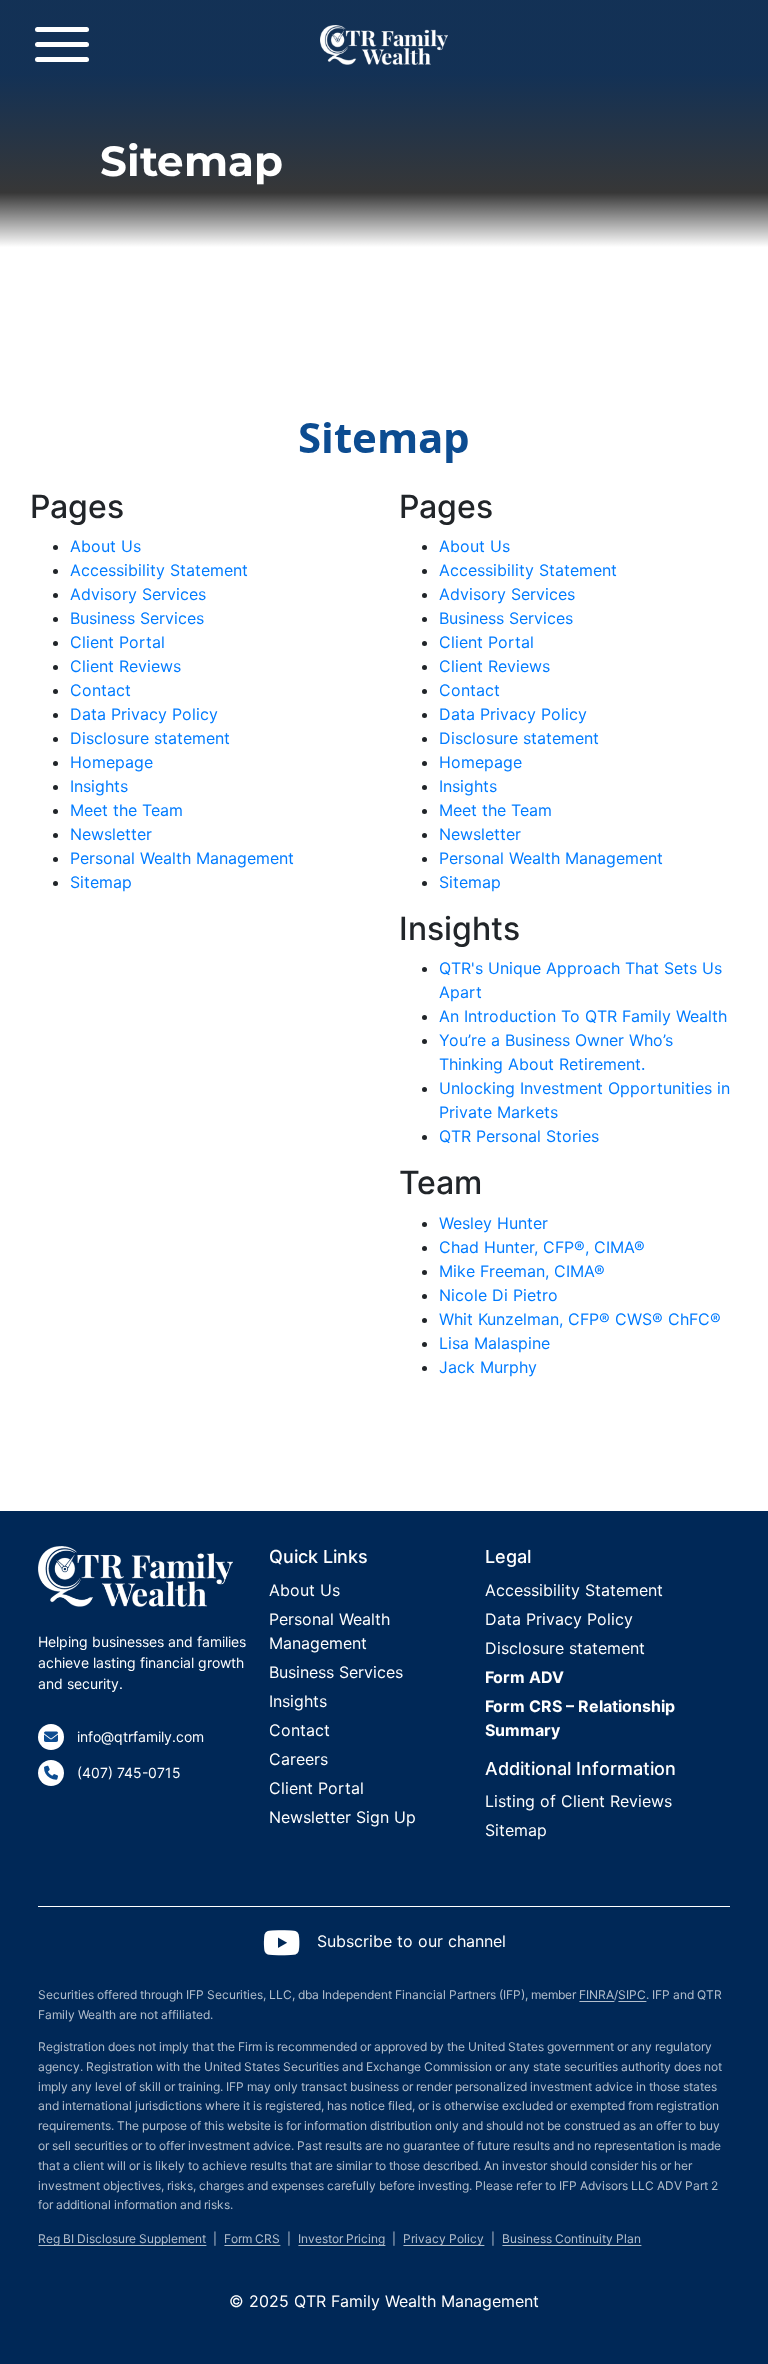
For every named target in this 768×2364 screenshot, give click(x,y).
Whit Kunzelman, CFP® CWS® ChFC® (580, 1319)
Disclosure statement (150, 738)
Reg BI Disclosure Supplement (122, 2238)
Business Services (137, 618)
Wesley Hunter (493, 1223)
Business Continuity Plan (571, 2238)
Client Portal (117, 642)
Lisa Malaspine (494, 1343)
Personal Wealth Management (182, 858)
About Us (105, 546)
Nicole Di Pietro (498, 1295)
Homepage (111, 762)
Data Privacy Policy (144, 714)
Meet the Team (126, 810)
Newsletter (111, 834)
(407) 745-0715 (129, 1772)
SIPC (632, 1994)
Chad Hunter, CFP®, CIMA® (542, 1247)
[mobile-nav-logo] (383, 28)
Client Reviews (125, 666)
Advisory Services (138, 594)
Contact (100, 690)
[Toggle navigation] (62, 44)
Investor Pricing (341, 2238)
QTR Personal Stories (519, 1136)
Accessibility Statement (159, 570)
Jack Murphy (488, 1367)
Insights (99, 786)
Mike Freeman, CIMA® (522, 1271)
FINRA (596, 1994)
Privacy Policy (443, 2238)
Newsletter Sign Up (342, 1817)
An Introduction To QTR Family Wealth (583, 1016)
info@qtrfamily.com (140, 1736)
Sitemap (101, 882)
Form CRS (252, 2238)
